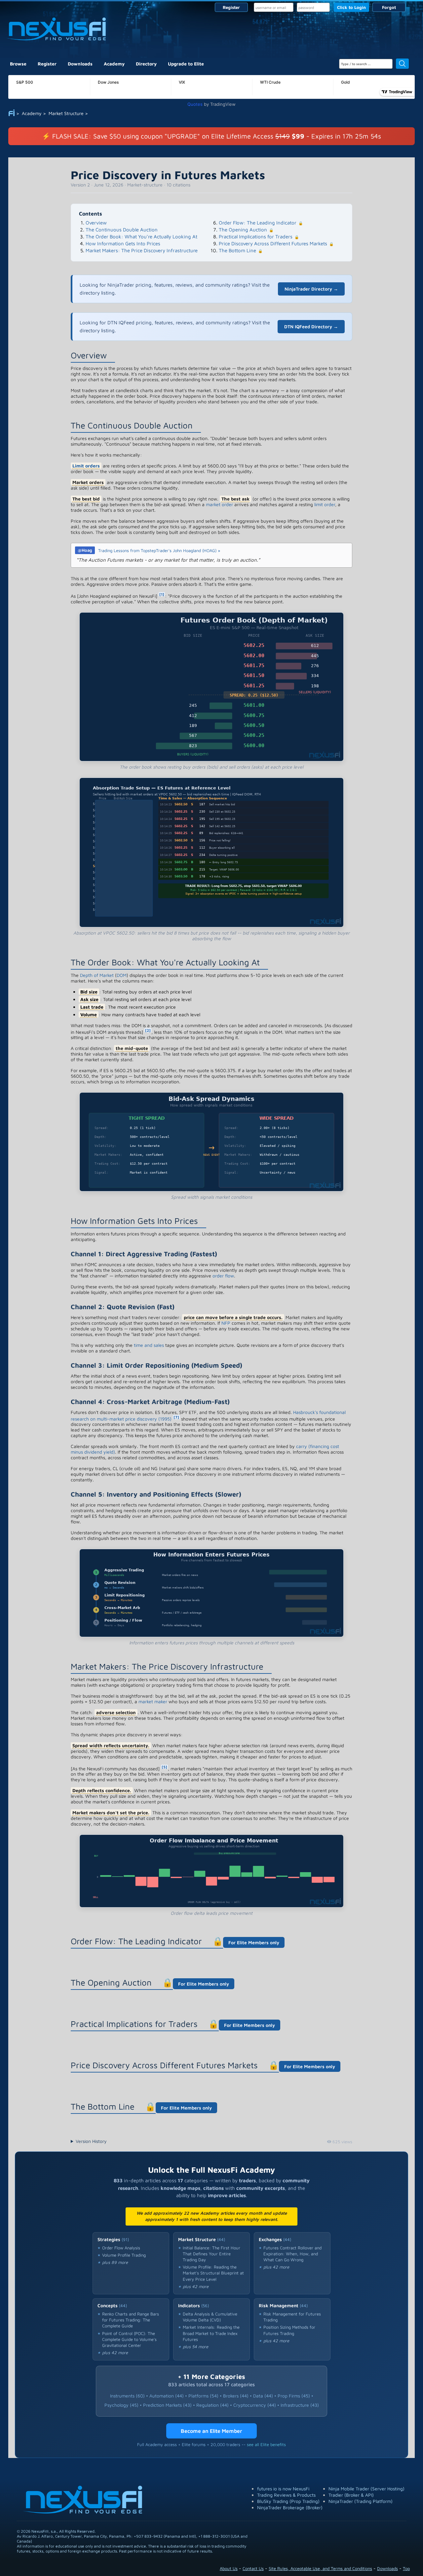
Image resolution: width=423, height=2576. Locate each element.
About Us (229, 2568)
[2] (148, 1030)
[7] (176, 1417)
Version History (91, 2141)
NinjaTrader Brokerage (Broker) (290, 2507)
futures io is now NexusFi (283, 2489)
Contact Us (253, 2568)
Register (231, 7)
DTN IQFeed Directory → (311, 326)
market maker (153, 1701)
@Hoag (85, 550)
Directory (146, 64)
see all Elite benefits (266, 2444)
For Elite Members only (254, 1942)
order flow (223, 1276)
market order (219, 504)
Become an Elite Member (211, 2431)
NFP (226, 1323)
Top (406, 2568)
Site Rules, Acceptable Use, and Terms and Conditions (320, 2568)
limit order (325, 504)
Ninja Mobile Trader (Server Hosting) (366, 2489)
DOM (122, 975)
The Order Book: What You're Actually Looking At (141, 237)
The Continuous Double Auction (122, 230)
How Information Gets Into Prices (123, 243)
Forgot (389, 7)
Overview (96, 223)
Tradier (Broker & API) (351, 2495)
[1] (162, 594)
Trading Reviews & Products (286, 2495)
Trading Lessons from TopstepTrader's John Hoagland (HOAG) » (159, 550)
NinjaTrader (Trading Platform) (361, 2501)
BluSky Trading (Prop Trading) (288, 2501)
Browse (18, 64)
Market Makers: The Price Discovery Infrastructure (142, 250)
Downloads (80, 64)
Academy (114, 64)
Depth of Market (97, 975)
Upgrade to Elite (186, 64)
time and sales (149, 1345)
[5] (164, 1767)
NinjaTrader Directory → (311, 289)
